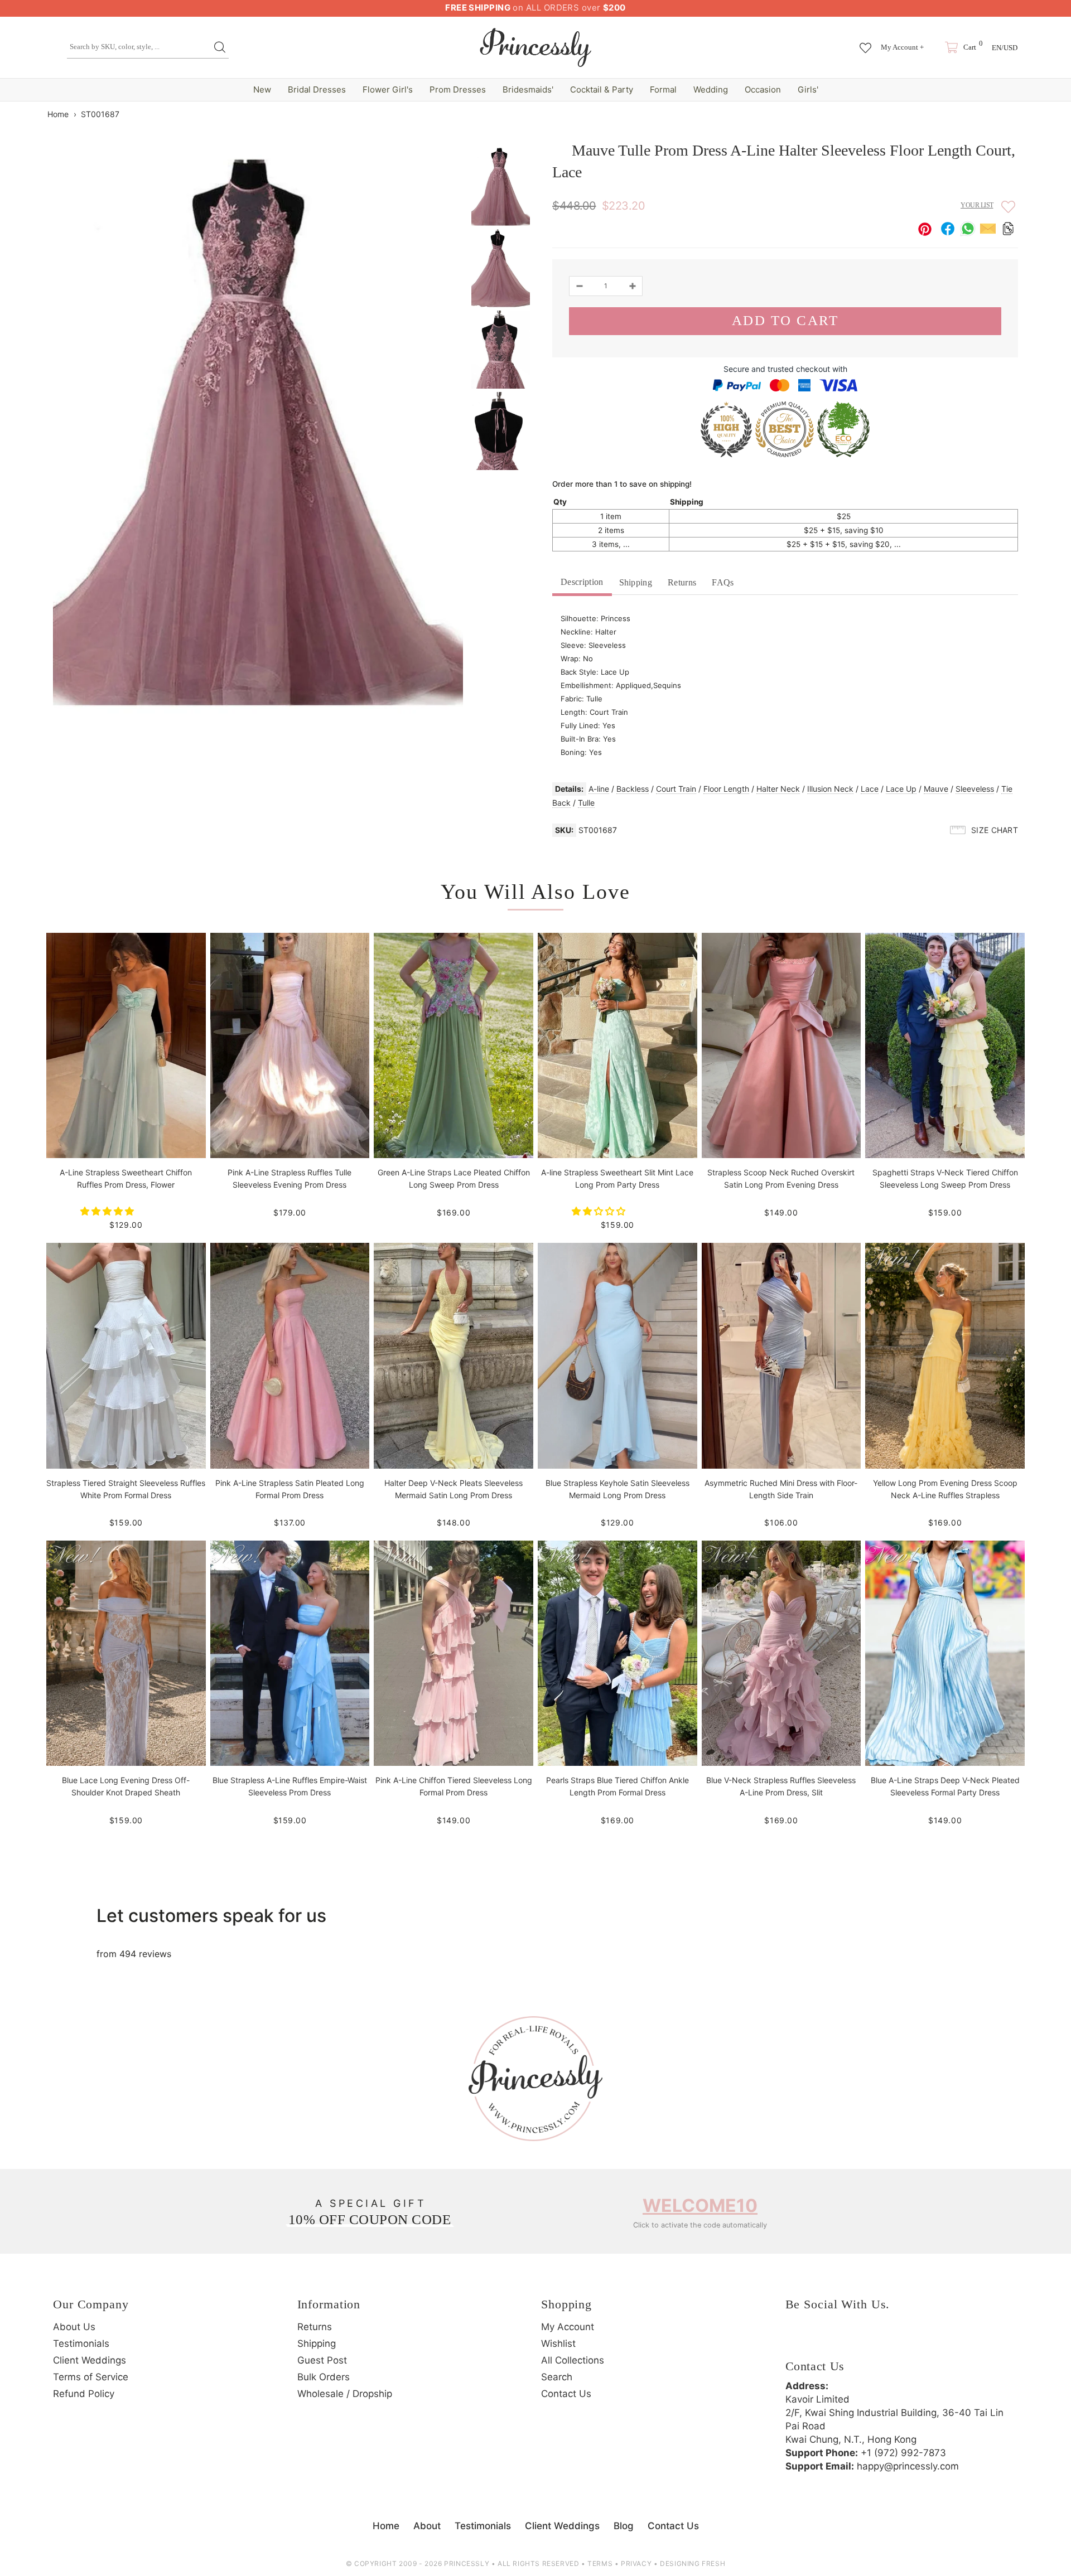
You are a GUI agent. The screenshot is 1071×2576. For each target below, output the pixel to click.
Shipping (636, 582)
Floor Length (726, 789)
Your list (977, 205)
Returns (682, 582)
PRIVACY (636, 2563)
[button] (108, 1211)
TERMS (600, 2563)
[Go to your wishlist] (865, 42)
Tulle (586, 803)
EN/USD (1005, 48)
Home (58, 114)
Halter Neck (778, 789)
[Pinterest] (858, 2340)
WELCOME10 (700, 2205)
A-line (599, 789)
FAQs (723, 582)
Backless (633, 789)
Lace (870, 789)
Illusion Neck (830, 789)
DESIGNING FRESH (693, 2563)
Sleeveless (975, 789)
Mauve (936, 789)
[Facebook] (797, 2340)
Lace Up (901, 789)
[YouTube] (889, 2340)
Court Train (676, 789)
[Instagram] (827, 2340)
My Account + (902, 47)
